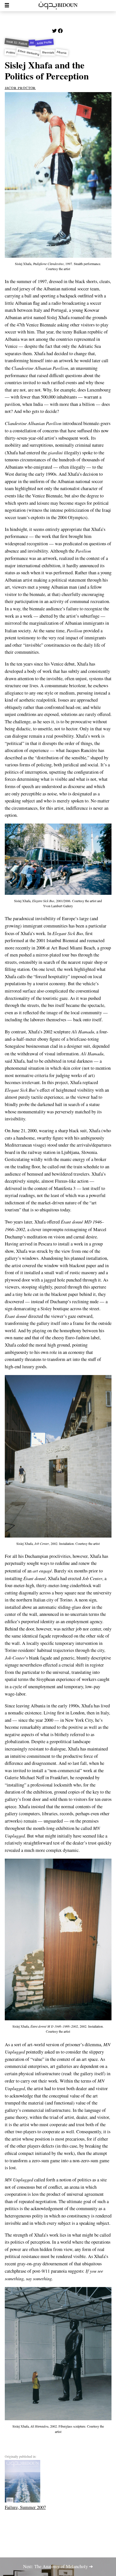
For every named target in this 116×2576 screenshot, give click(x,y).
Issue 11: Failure (17, 43)
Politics (11, 53)
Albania (62, 53)
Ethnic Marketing (29, 52)
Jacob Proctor (20, 87)
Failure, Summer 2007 (25, 2507)
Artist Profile (44, 43)
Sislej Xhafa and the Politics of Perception (47, 70)
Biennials (48, 52)
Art (32, 43)
